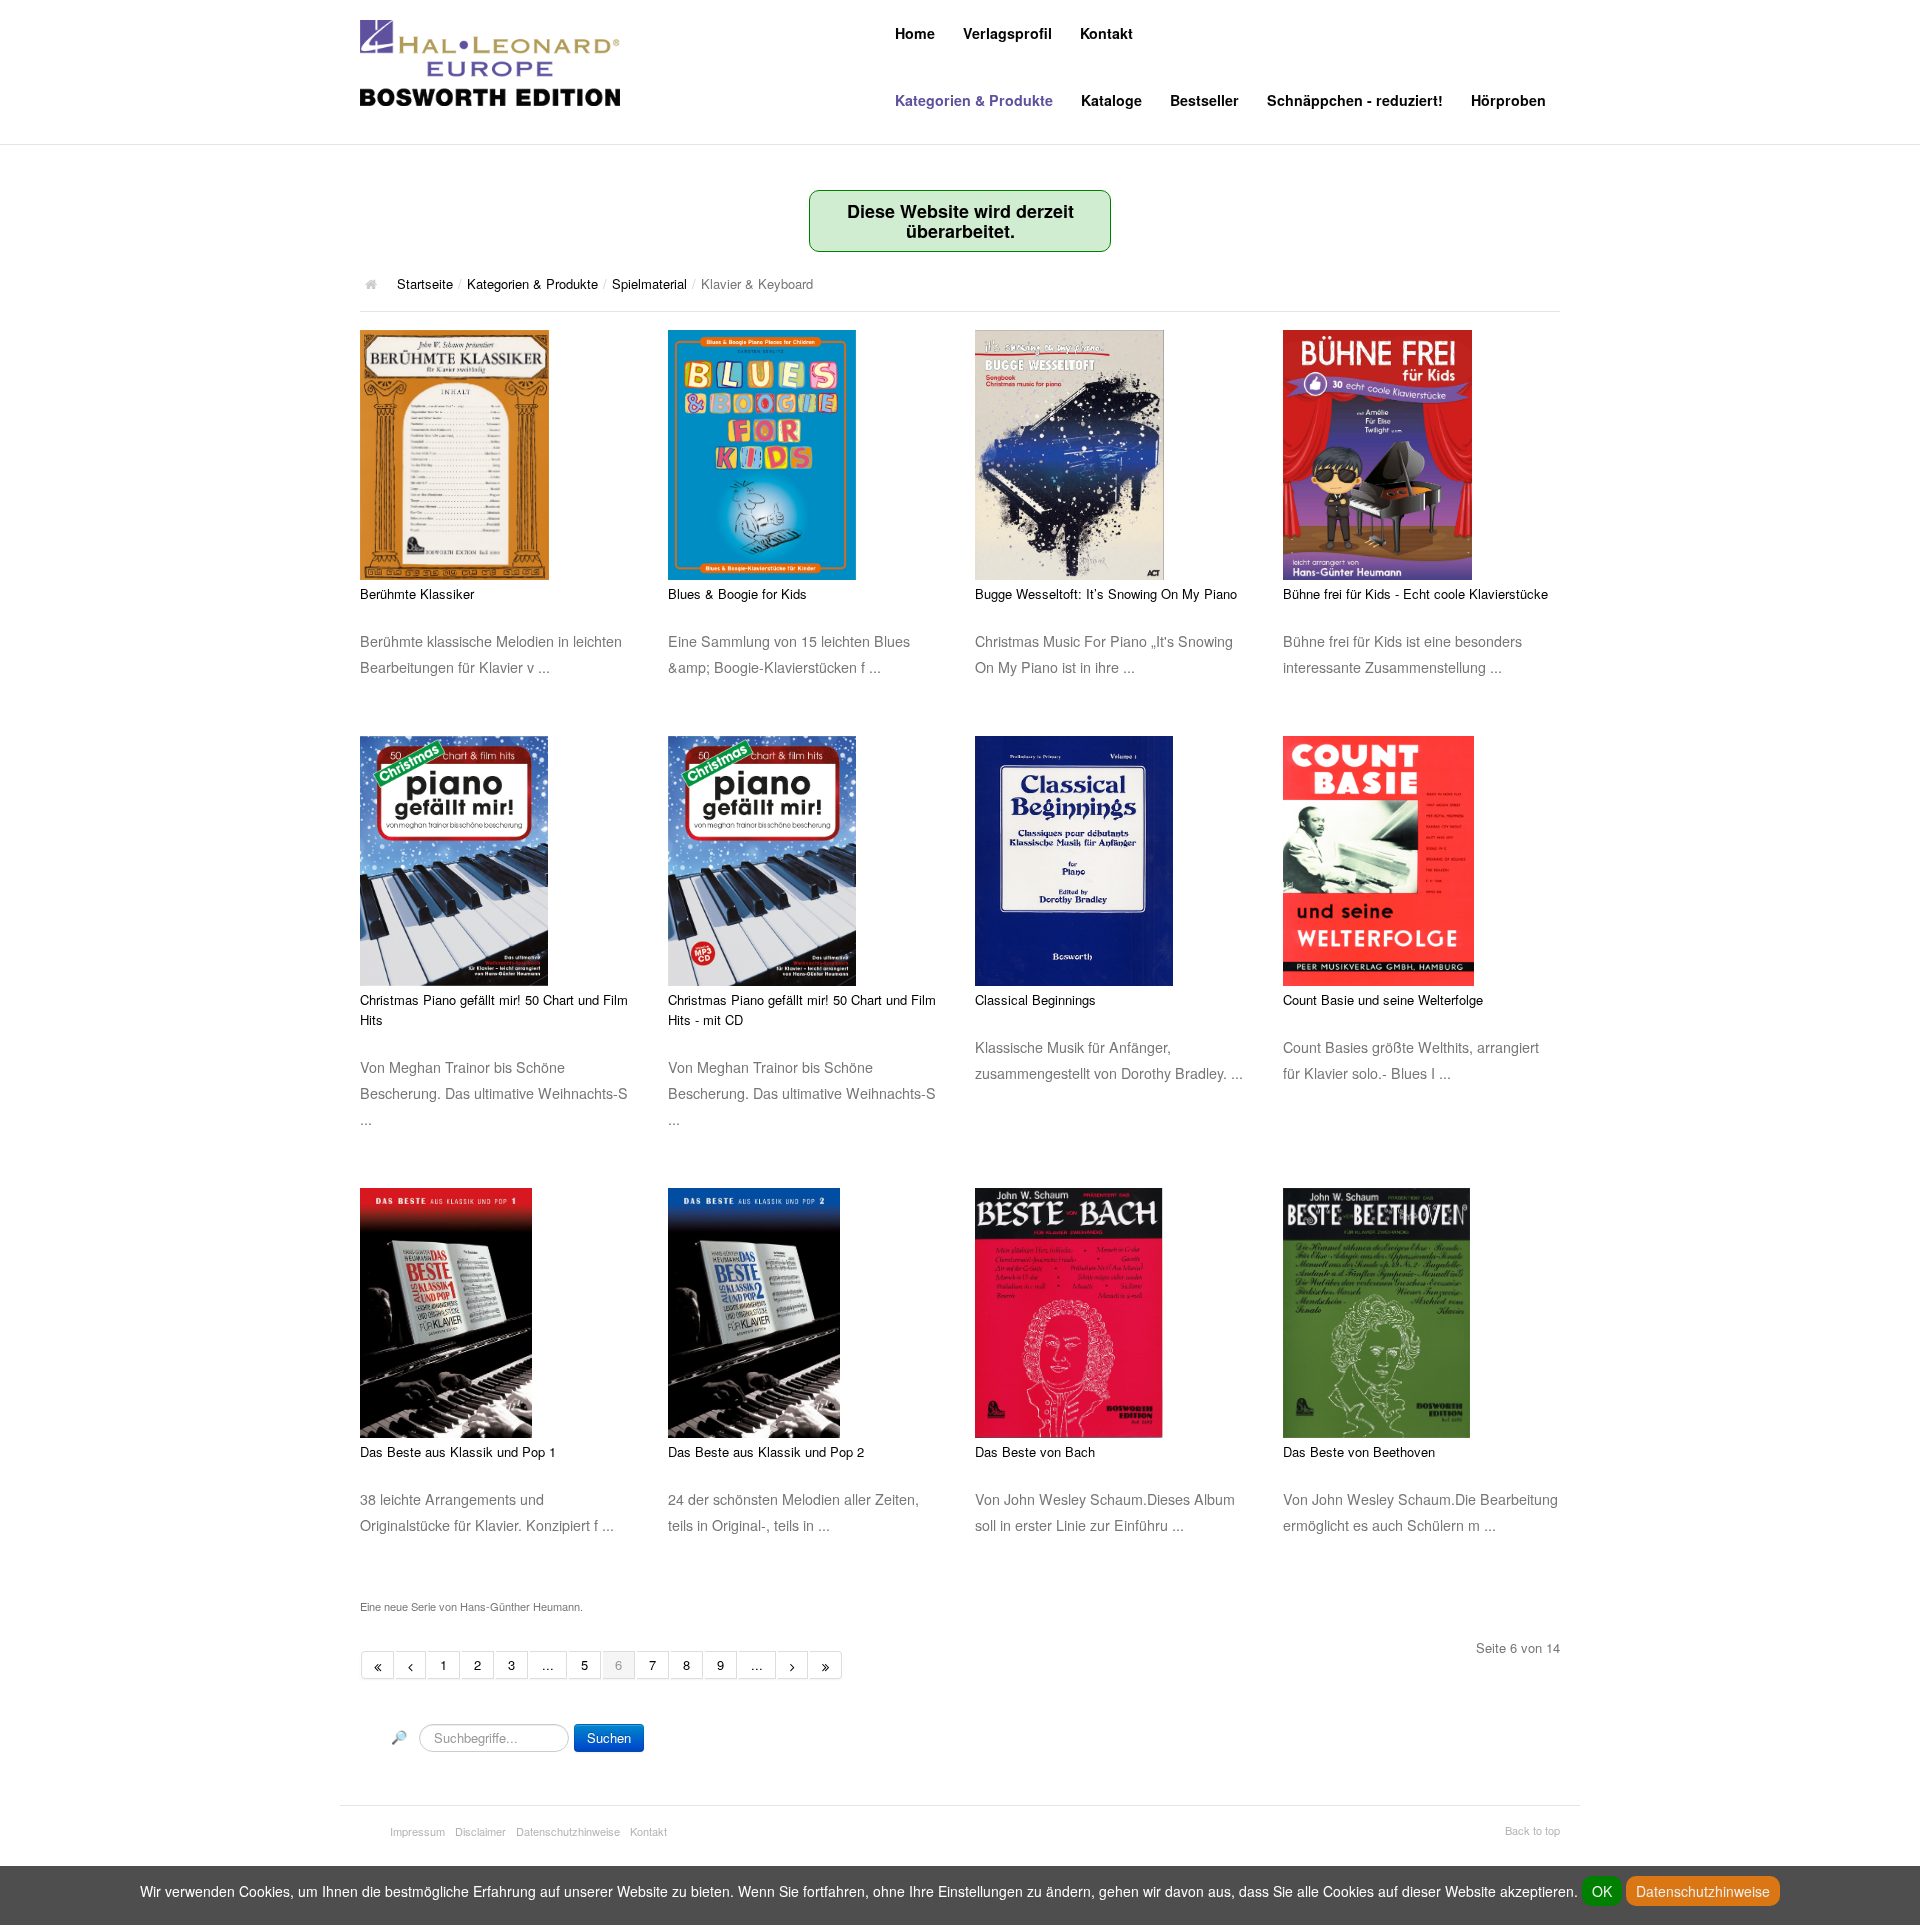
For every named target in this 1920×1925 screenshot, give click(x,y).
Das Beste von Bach (1035, 1451)
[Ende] (826, 1665)
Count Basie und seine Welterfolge (1383, 999)
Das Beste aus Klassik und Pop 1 (458, 1451)
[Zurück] (411, 1665)
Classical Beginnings (1035, 999)
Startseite (425, 283)
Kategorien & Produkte (974, 100)
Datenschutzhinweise (568, 1831)
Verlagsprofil (1007, 33)
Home (915, 33)
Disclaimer (480, 1831)
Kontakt (1106, 33)
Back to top (1532, 1830)
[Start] (377, 1665)
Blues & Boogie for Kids (737, 593)
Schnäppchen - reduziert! (1355, 100)
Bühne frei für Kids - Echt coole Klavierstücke (1415, 593)
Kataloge (1111, 100)
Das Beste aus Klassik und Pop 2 (766, 1451)
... (548, 1664)
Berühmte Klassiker (417, 593)
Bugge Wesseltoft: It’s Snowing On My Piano (1106, 593)
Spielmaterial (649, 283)
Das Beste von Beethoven (1359, 1451)
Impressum (417, 1831)
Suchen (609, 1737)
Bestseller (1204, 100)
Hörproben (1508, 100)
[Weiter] (793, 1665)
